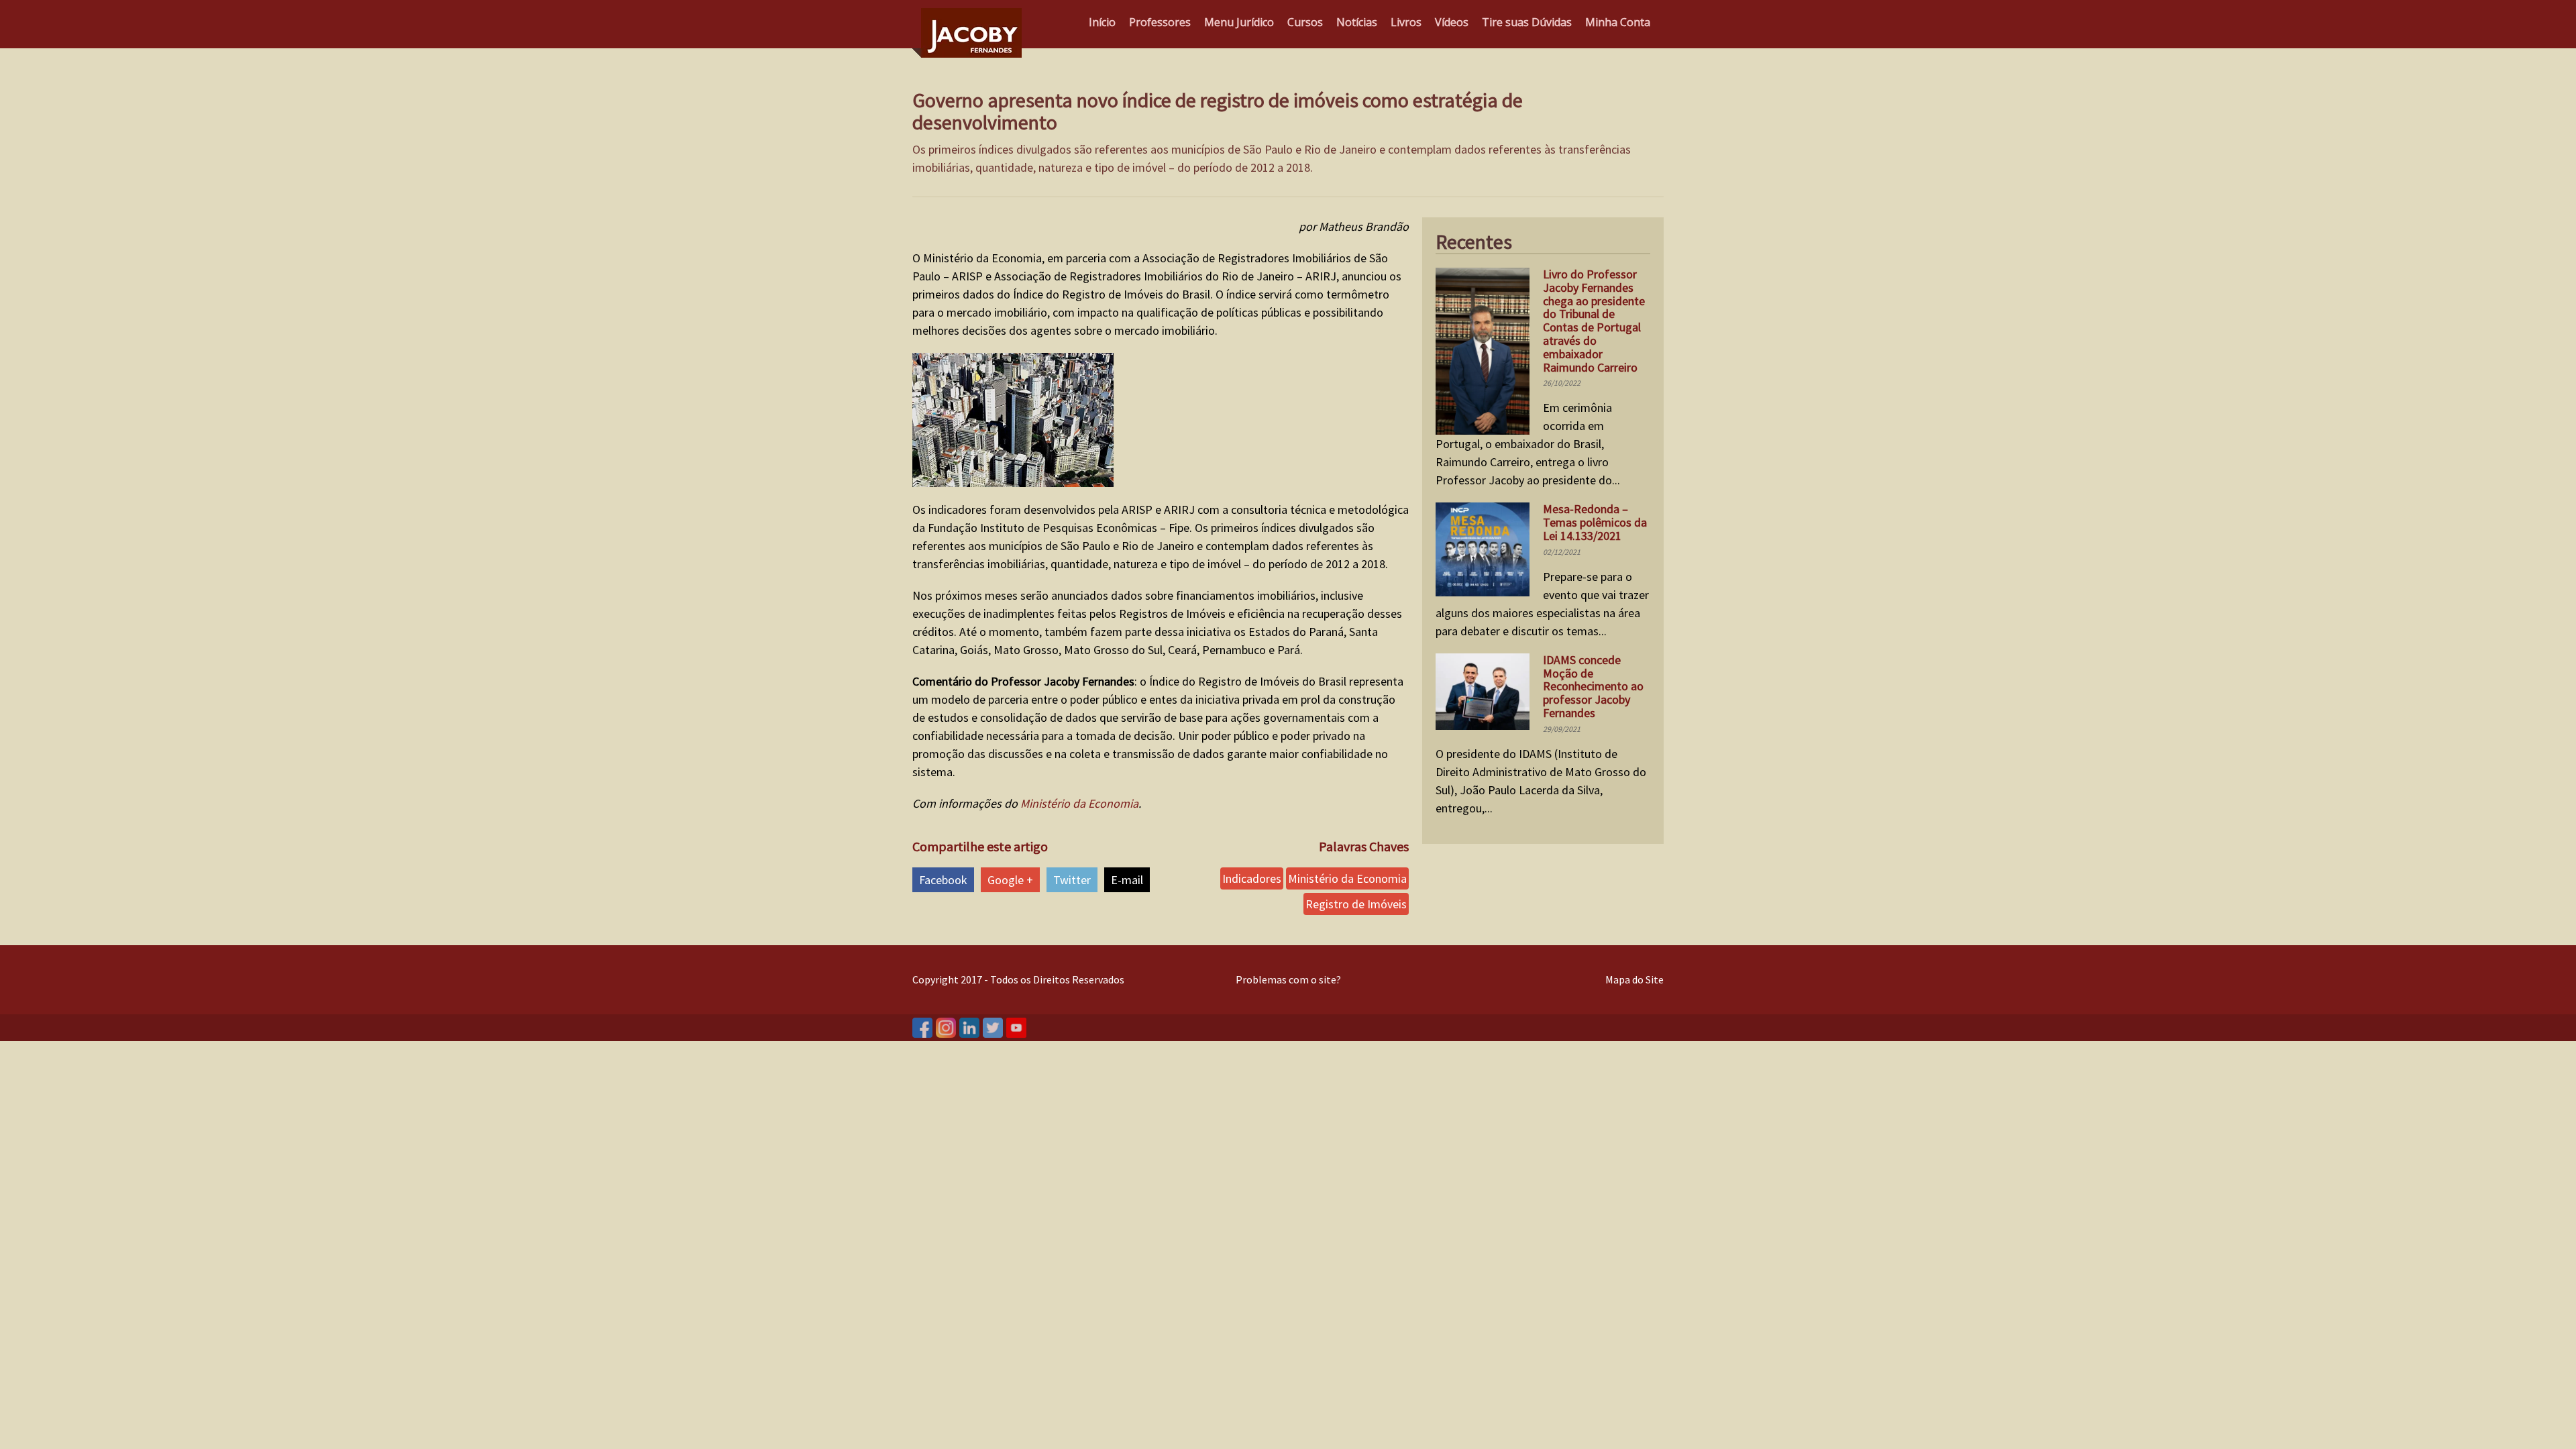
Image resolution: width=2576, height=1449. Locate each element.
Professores (1160, 22)
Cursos (1305, 22)
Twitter (1072, 880)
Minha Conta (1618, 22)
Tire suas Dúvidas (1527, 22)
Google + (1010, 880)
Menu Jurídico (1239, 22)
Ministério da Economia (1079, 803)
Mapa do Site (1634, 979)
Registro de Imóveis (1356, 904)
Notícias (1357, 22)
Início (1102, 22)
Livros (1406, 22)
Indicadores (1252, 878)
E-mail (1127, 880)
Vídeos (1452, 22)
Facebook (943, 880)
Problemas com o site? (1288, 979)
